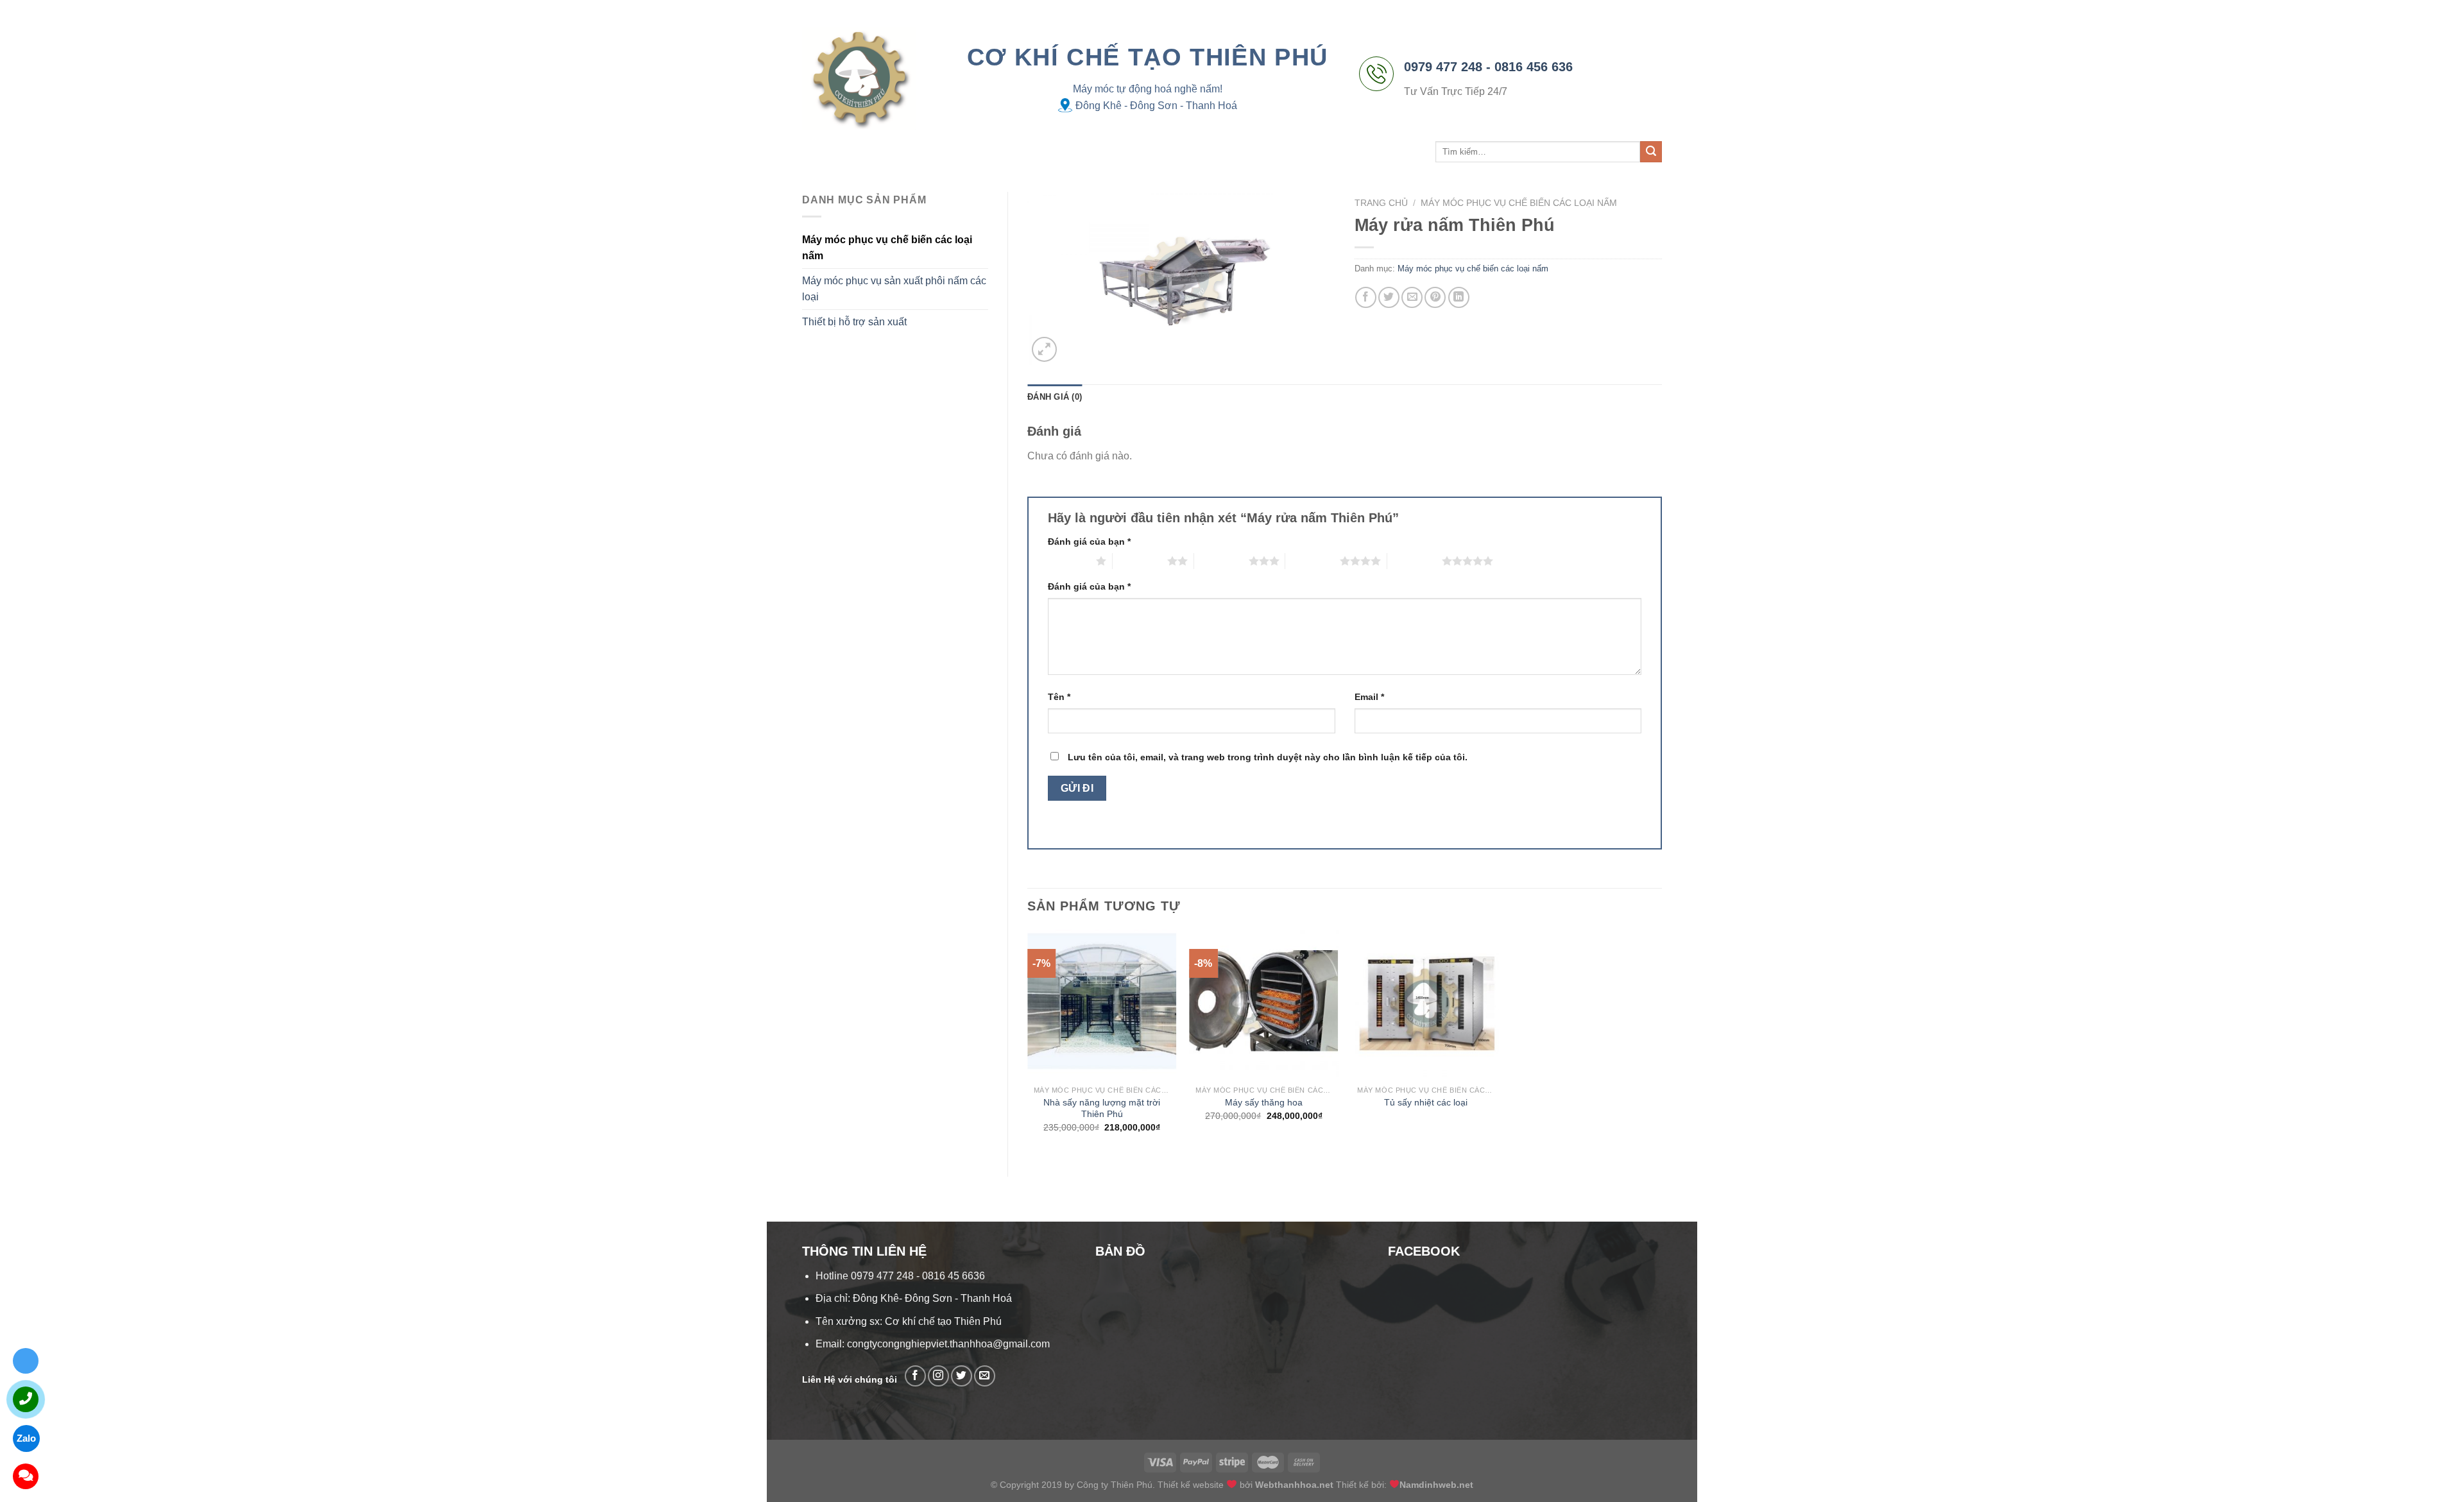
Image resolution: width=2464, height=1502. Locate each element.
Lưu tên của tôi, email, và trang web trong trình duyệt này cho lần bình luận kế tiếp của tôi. (1268, 757)
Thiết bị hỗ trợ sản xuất (854, 322)
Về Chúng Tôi (892, 152)
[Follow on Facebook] (915, 1376)
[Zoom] (1044, 349)
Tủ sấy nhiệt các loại (1426, 1102)
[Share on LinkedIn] (1459, 297)
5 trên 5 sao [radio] (1415, 561)
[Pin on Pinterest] (1435, 297)
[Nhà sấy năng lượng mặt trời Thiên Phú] (1102, 1004)
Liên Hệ (1163, 152)
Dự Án (1010, 152)
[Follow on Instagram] (938, 1376)
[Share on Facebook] (1366, 297)
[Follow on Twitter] (962, 1376)
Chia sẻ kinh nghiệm (1080, 152)
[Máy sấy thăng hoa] (1264, 1004)
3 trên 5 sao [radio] (1221, 561)
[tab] (1055, 397)
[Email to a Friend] (1412, 297)
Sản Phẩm (955, 152)
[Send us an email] (985, 1376)
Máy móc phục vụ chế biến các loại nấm (887, 248)
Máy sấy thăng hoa (1264, 1102)
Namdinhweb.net (1436, 1485)
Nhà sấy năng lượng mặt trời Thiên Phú (1102, 1108)
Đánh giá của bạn (1089, 542)
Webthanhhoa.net (1294, 1485)
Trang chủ (827, 152)
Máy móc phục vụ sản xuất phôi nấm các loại (894, 289)
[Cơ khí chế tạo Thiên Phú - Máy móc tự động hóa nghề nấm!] (859, 78)
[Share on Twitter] (1389, 297)
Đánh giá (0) (1055, 397)
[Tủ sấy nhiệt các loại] (1425, 1004)
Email (1369, 697)
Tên (1059, 697)
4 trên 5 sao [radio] (1313, 561)
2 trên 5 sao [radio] (1140, 561)
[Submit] (1651, 152)
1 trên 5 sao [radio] (1069, 561)
